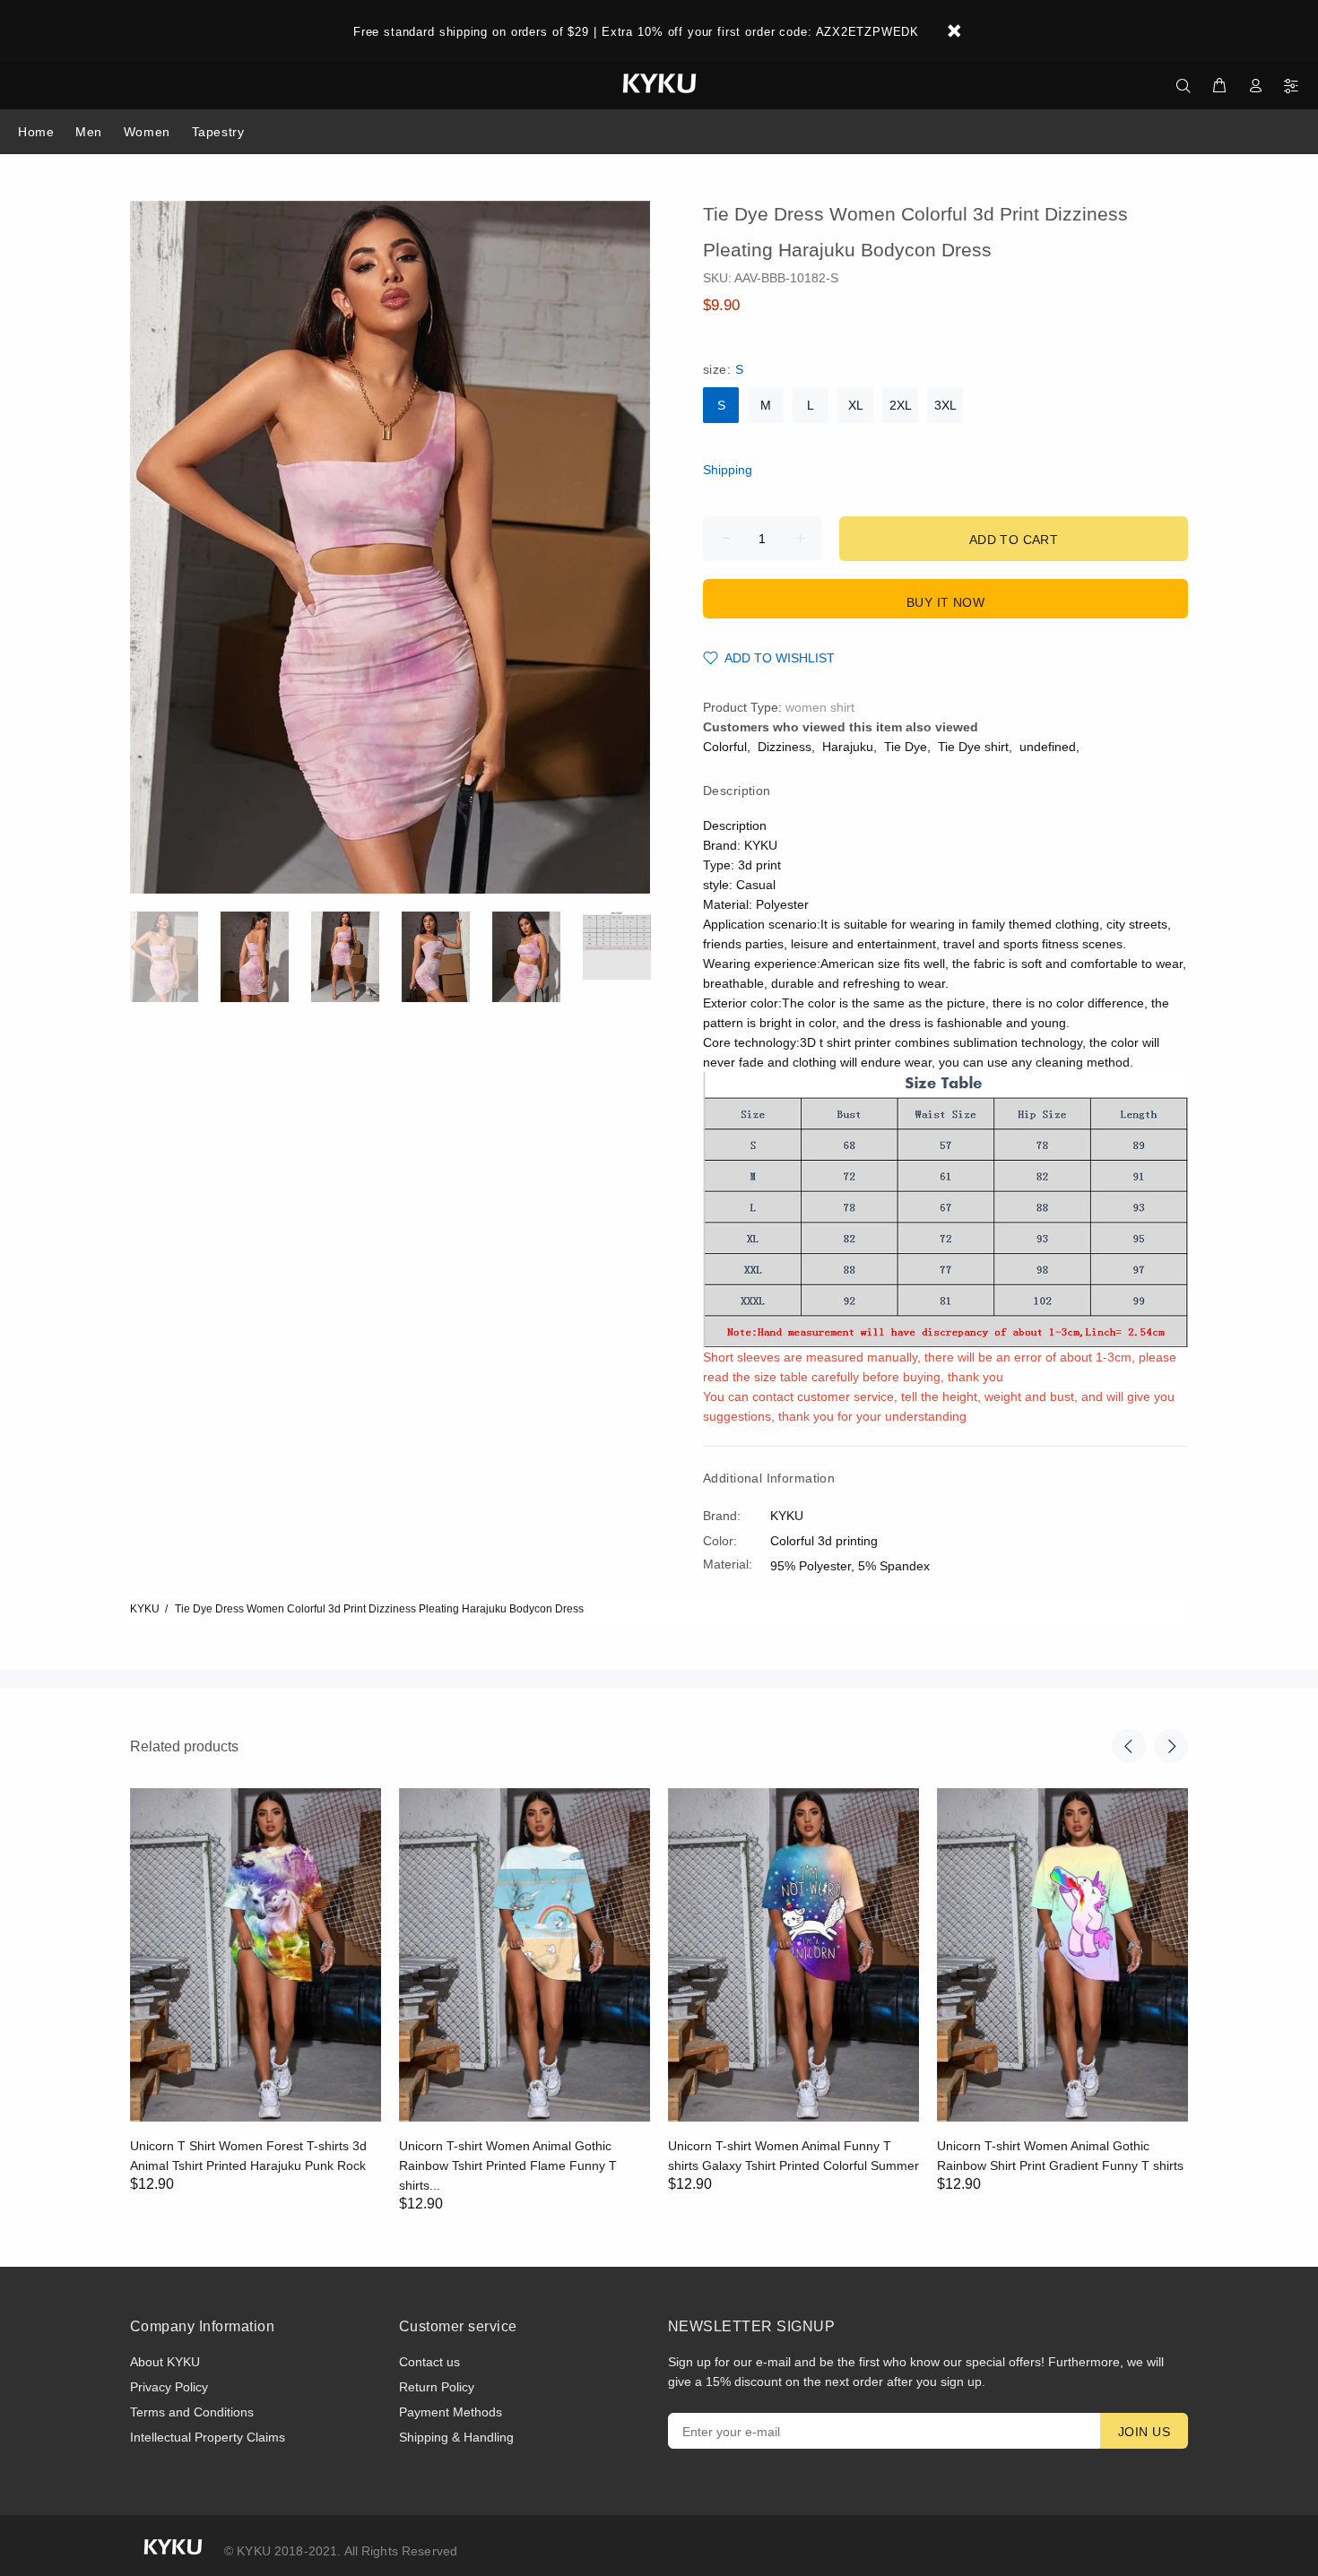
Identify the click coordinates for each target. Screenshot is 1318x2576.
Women (147, 132)
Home (36, 132)
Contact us (429, 2362)
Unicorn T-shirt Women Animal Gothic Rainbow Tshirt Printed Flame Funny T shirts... (508, 2165)
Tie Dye (906, 747)
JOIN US (1144, 2432)
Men (89, 132)
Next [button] (1171, 1746)
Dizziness (785, 747)
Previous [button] (1129, 1746)
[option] (175, 957)
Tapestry (218, 132)
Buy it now (945, 602)
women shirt (820, 707)
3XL (945, 405)
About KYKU (165, 2362)
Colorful (725, 747)
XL (856, 405)
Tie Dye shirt (973, 747)
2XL (901, 405)
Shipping (728, 470)
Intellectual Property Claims (208, 2437)
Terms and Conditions (192, 2412)
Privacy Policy (169, 2387)
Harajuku (848, 747)
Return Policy (437, 2387)
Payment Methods (451, 2412)
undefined (1048, 747)
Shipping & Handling (456, 2437)
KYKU (145, 1609)
